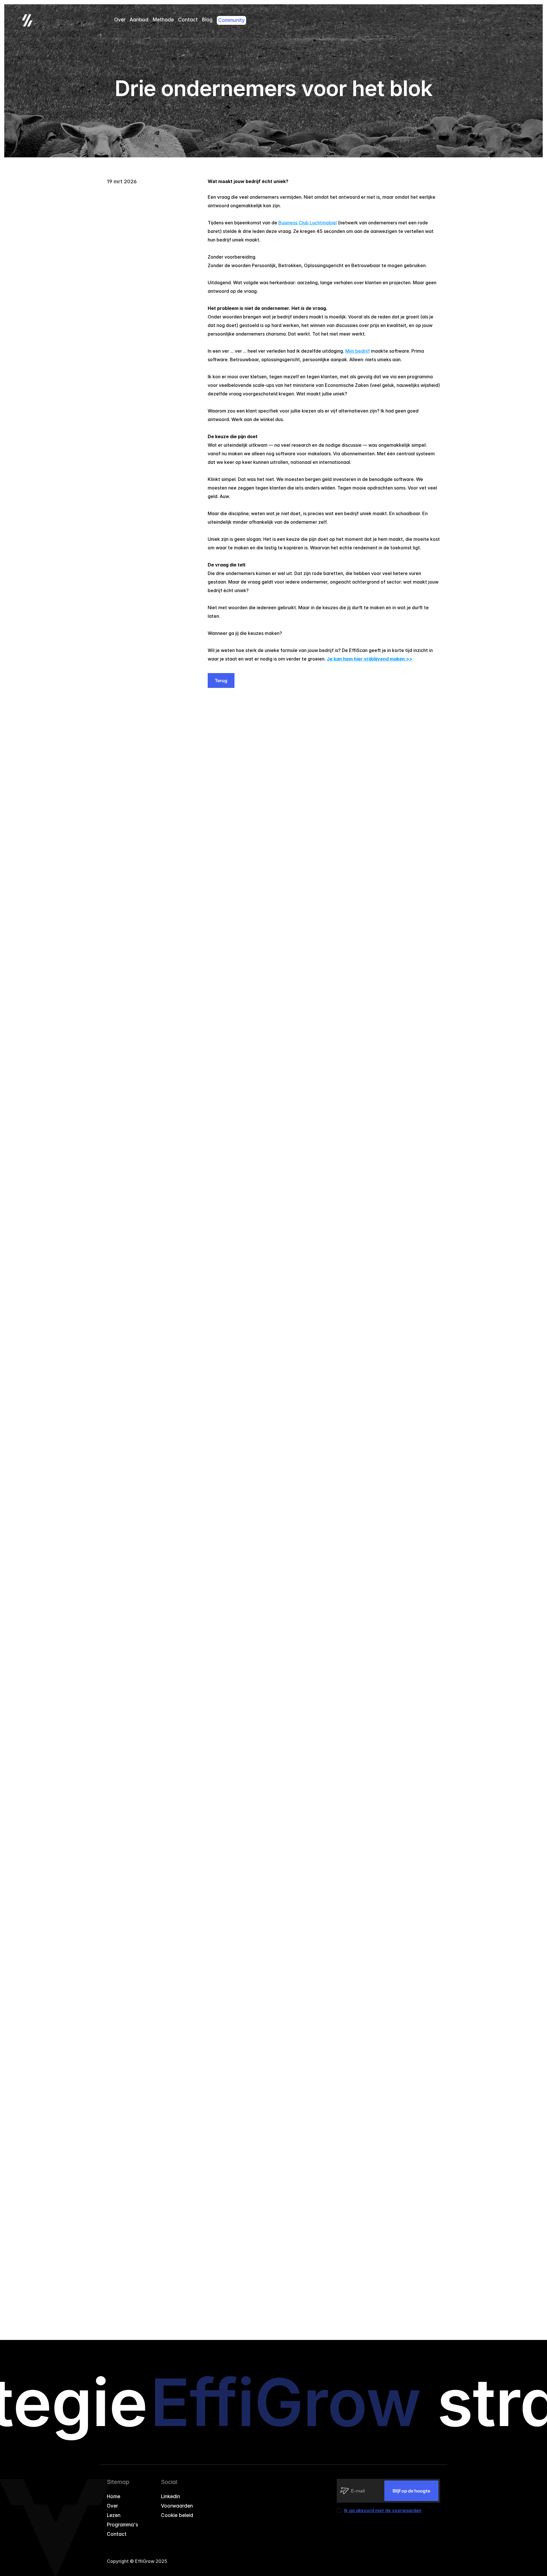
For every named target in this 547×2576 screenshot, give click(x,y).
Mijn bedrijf (358, 351)
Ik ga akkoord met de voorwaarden (383, 2510)
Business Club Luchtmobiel (308, 223)
